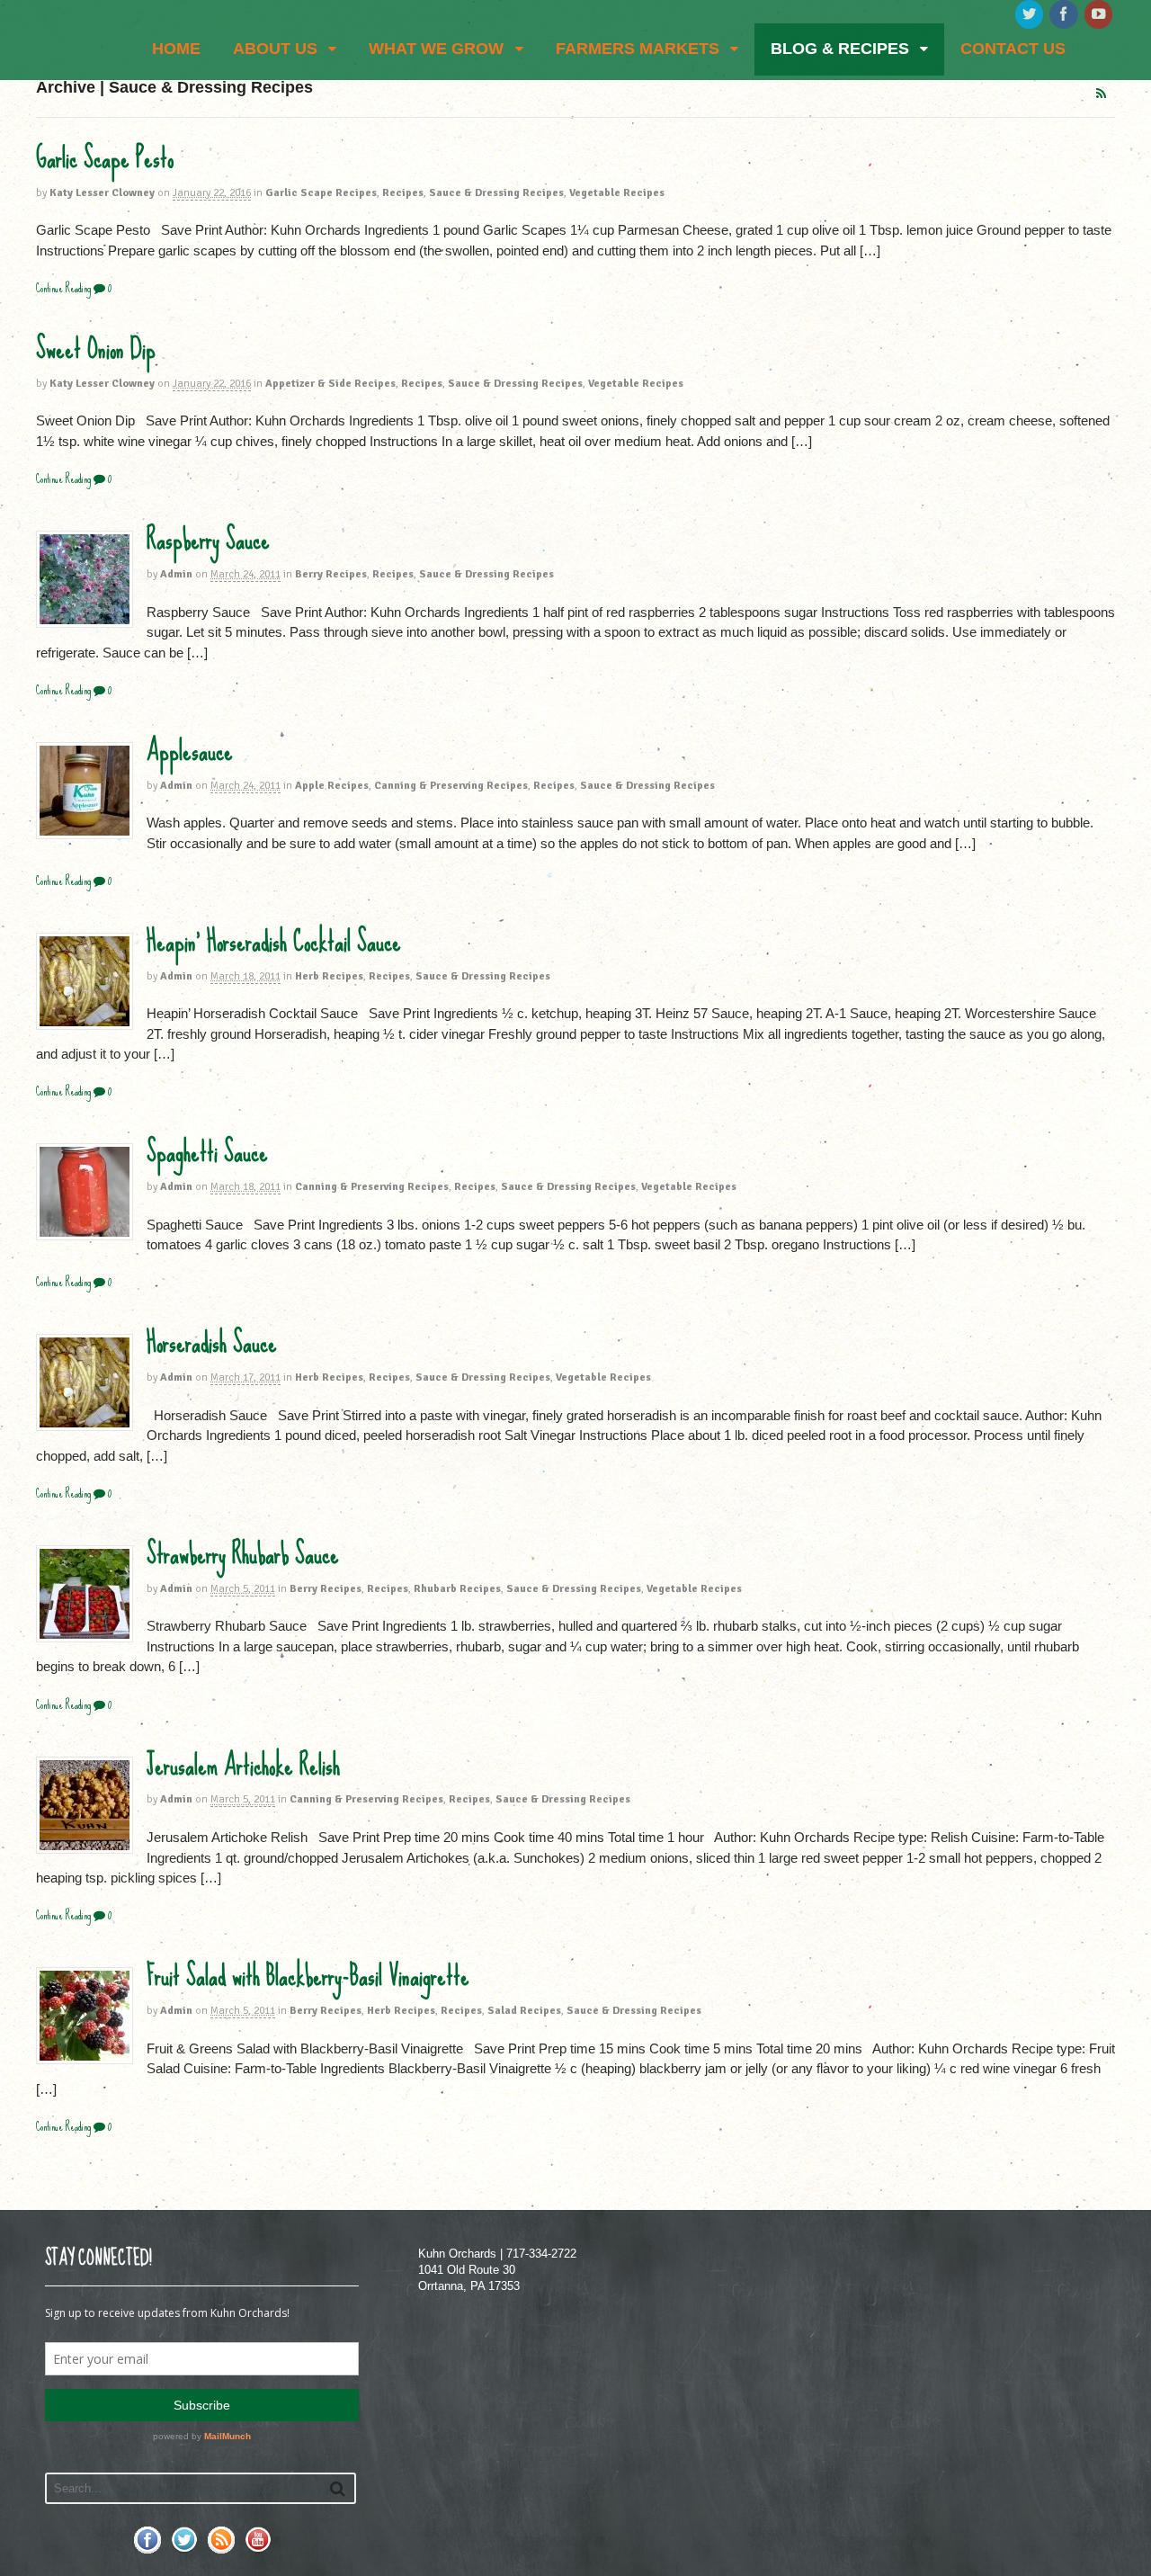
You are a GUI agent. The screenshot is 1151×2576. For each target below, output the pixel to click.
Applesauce (190, 751)
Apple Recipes (332, 786)
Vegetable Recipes (617, 193)
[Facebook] (1065, 15)
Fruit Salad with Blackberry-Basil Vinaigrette (308, 1976)
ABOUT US (275, 49)
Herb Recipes (329, 976)
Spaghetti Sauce (207, 1152)
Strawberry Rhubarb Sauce (243, 1554)
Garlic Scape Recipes (321, 193)
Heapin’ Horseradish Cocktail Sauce (274, 942)
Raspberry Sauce (208, 540)
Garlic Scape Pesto (105, 158)
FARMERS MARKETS (638, 49)
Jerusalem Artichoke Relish (243, 1766)
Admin (176, 574)
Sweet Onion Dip (96, 349)
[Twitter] (1031, 15)
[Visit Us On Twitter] (184, 2549)
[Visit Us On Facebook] (147, 2549)
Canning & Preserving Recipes (451, 786)
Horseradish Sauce (212, 1343)
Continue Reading (63, 288)
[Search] (338, 2488)
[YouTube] (1100, 15)
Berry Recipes (331, 574)
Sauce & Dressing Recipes (496, 193)
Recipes (403, 193)
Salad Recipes (524, 2011)
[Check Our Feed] (221, 2549)
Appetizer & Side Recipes (330, 384)
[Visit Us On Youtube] (258, 2549)
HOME (176, 49)
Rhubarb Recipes (457, 1589)
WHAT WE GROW (436, 49)
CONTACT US (1013, 49)
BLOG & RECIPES (840, 49)
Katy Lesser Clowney (102, 193)
